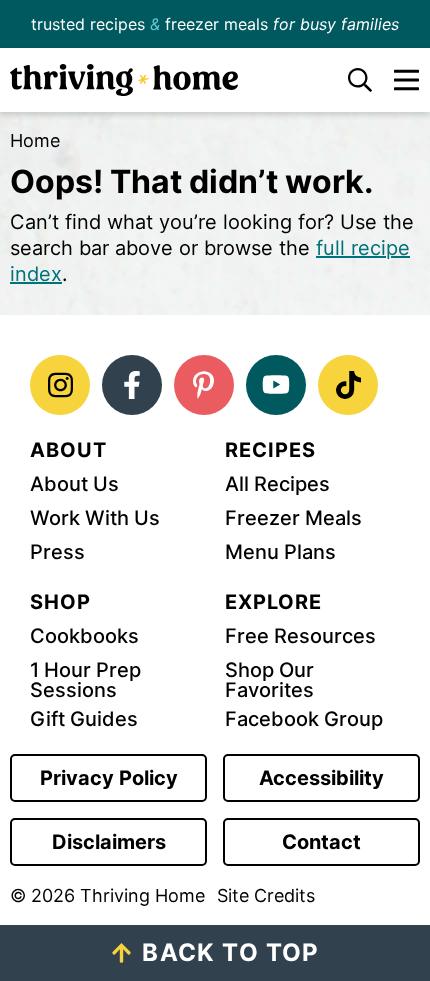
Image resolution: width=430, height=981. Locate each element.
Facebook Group (304, 719)
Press (57, 552)
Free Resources (300, 636)
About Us (74, 484)
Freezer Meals (293, 518)
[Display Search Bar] (348, 80)
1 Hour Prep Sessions (85, 680)
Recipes (270, 450)
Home (35, 140)
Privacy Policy (109, 778)
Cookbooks (84, 636)
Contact (321, 842)
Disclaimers (109, 842)
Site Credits (266, 895)
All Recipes (277, 484)
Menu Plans (280, 552)
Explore (273, 602)
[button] (396, 80)
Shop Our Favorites (269, 680)
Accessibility (321, 778)
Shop (60, 602)
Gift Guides (84, 719)
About (68, 450)
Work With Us (95, 518)
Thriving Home (163, 80)
